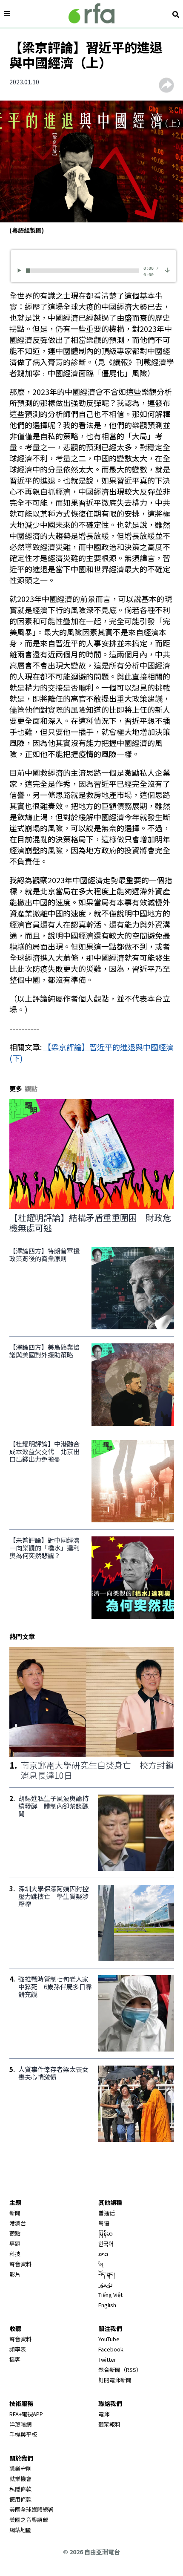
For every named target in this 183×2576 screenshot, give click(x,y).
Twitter (107, 2359)
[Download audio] (167, 269)
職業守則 (20, 2468)
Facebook (111, 2349)
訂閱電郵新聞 (115, 2380)
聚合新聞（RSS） (120, 2370)
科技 (15, 2254)
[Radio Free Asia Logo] (91, 13)
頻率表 (18, 2349)
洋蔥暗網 (20, 2424)
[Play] (21, 270)
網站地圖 (20, 2530)
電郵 (104, 2414)
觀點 (15, 2233)
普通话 (107, 2213)
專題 (15, 2243)
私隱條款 (20, 2489)
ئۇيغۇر (106, 2284)
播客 (15, 2359)
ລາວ (103, 2254)
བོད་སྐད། (107, 2274)
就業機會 (20, 2479)
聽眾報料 (109, 2424)
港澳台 (18, 2223)
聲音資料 (20, 2264)
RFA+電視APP (26, 2414)
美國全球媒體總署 (31, 2509)
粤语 (104, 2223)
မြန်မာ (106, 2233)
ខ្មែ (101, 2264)
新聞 (15, 2213)
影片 (15, 2274)
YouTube (109, 2339)
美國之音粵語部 (29, 2520)
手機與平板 (23, 2434)
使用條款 (20, 2499)
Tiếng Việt (110, 2295)
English (107, 2305)
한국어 (106, 2243)
